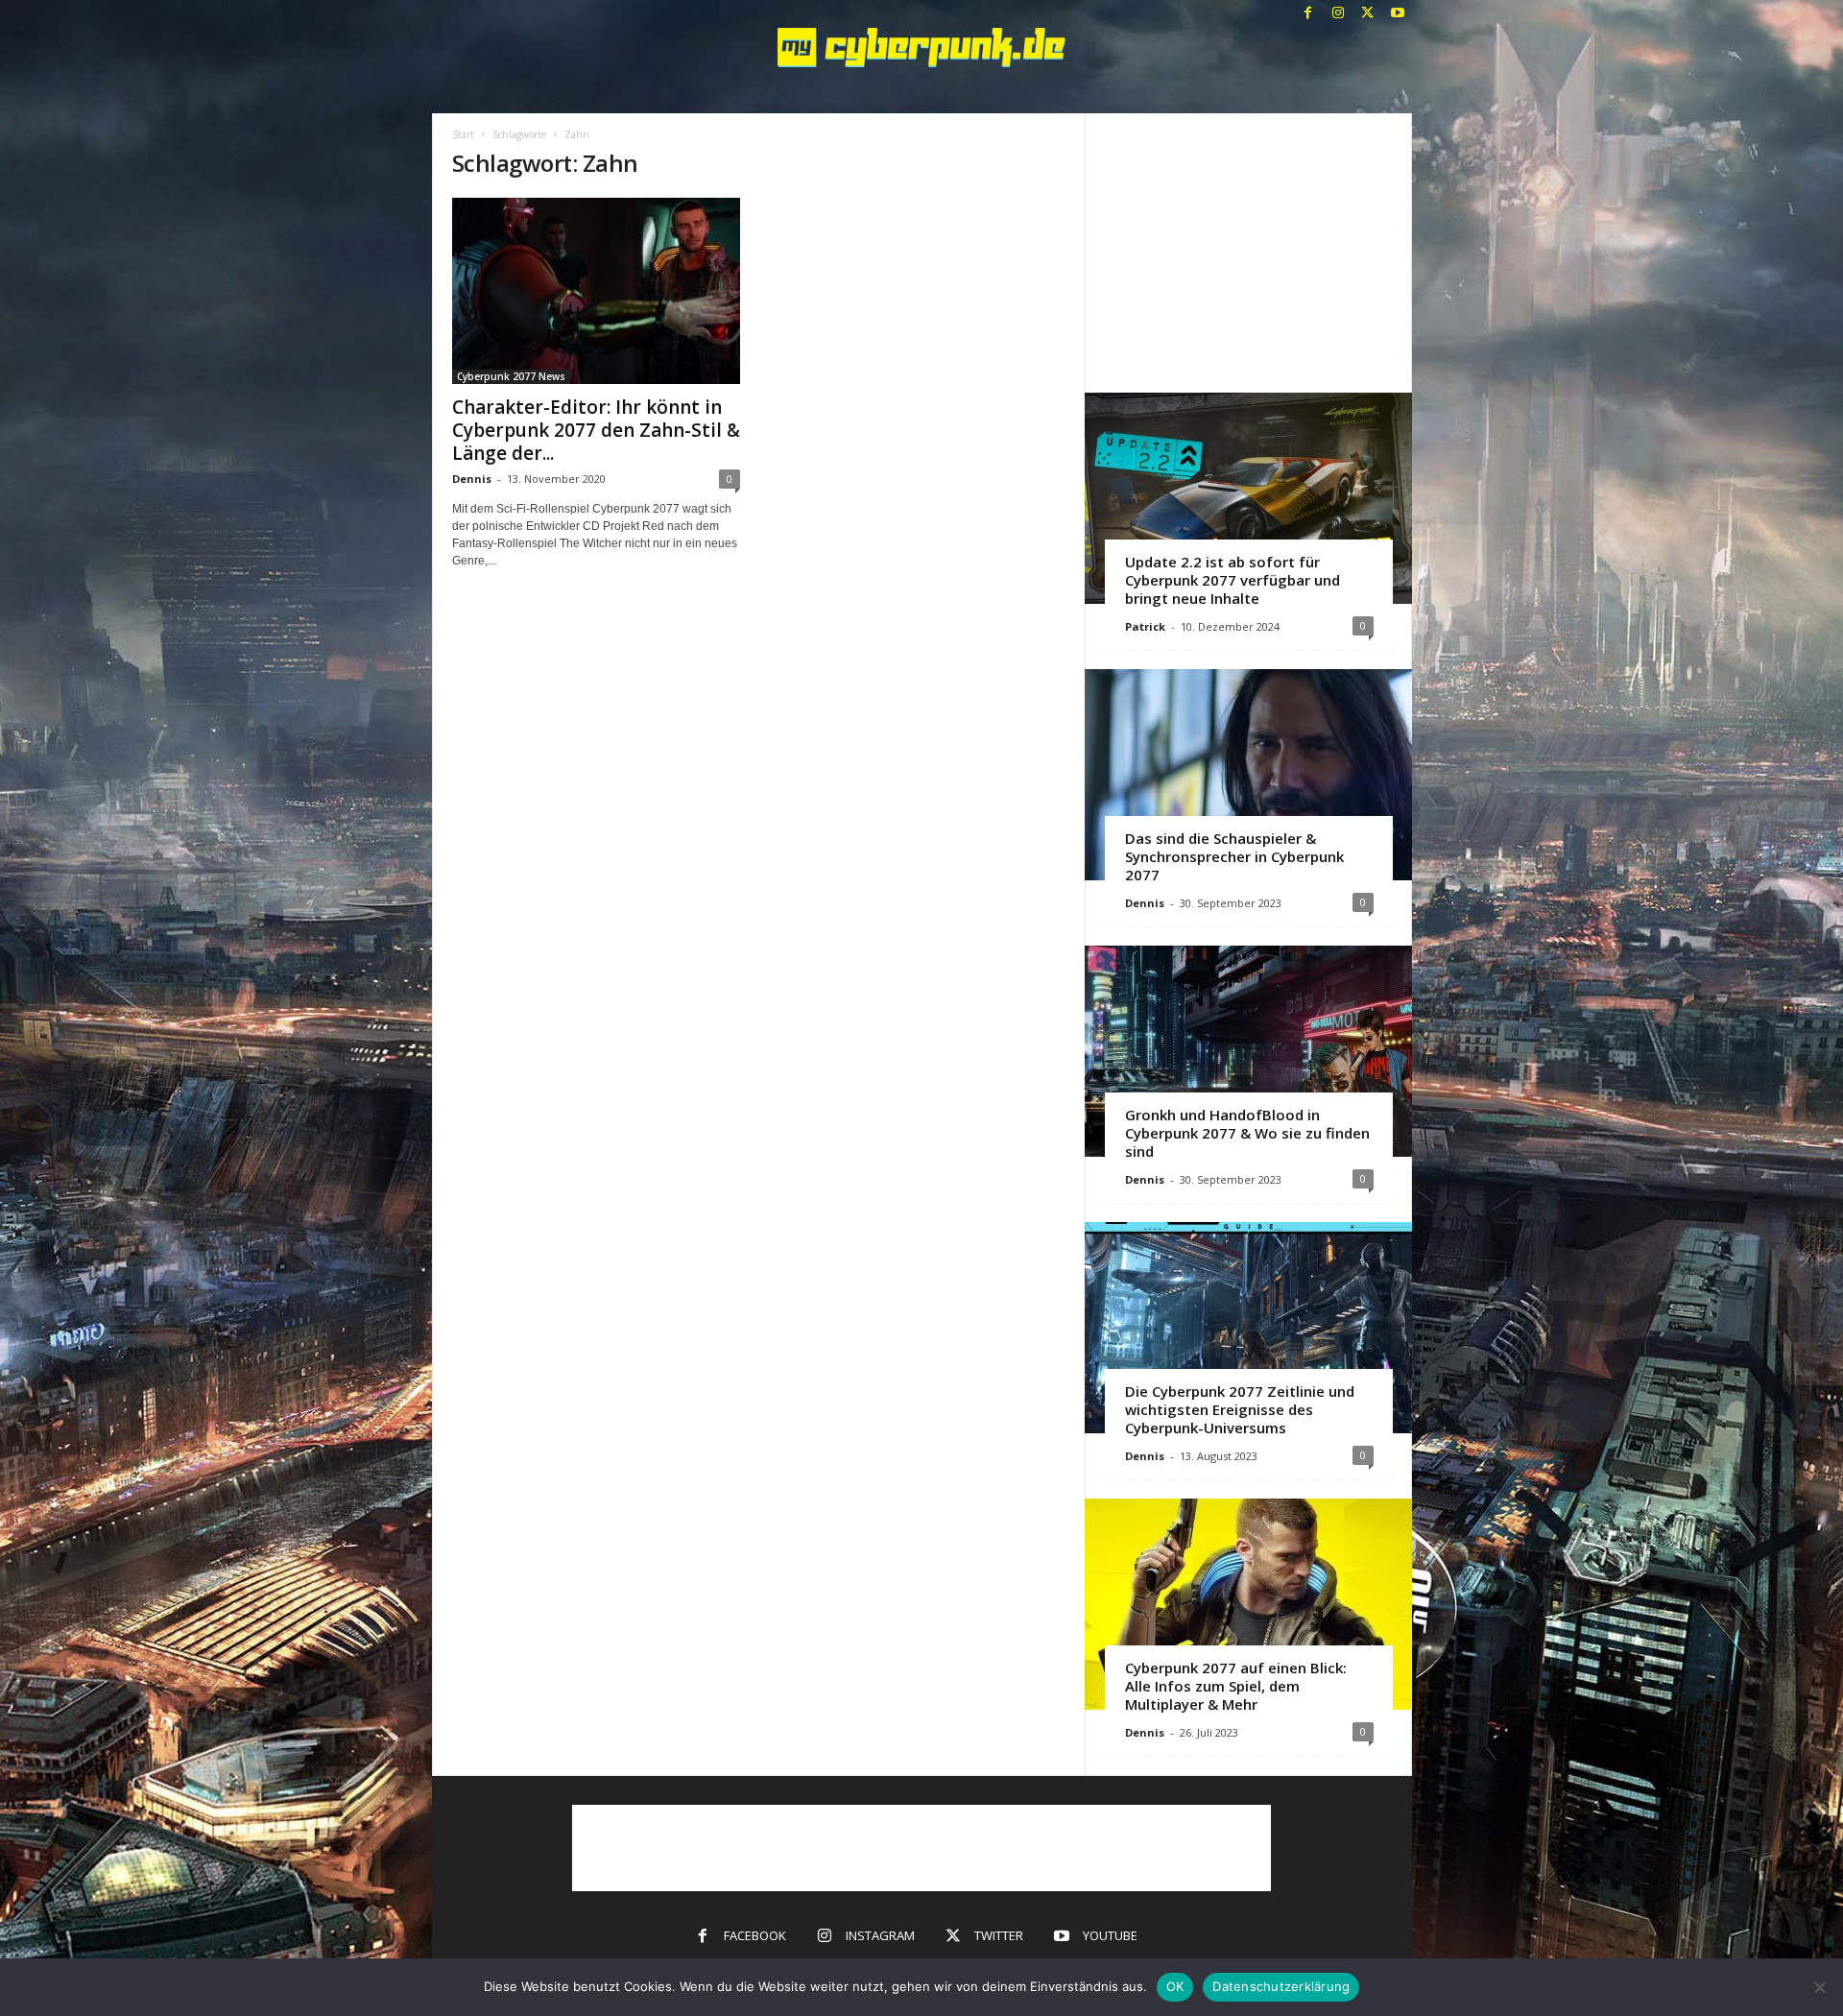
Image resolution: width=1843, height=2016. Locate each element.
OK (1175, 1986)
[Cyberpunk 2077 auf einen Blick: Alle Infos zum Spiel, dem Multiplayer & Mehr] (1248, 1604)
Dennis (472, 479)
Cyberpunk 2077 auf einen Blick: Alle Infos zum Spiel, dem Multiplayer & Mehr (1236, 1686)
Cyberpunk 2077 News (511, 376)
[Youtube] (1398, 14)
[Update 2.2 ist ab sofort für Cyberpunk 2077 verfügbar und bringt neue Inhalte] (1248, 498)
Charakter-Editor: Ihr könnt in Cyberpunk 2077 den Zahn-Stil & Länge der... (596, 430)
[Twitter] (1368, 14)
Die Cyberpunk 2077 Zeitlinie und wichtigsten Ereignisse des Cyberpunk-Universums (1240, 1409)
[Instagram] (1338, 14)
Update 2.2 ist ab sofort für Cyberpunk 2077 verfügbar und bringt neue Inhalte (1233, 580)
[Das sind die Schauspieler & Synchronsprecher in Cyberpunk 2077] (1248, 775)
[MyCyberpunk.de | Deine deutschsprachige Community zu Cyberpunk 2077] (922, 48)
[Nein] (1819, 1987)
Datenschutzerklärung (1281, 1986)
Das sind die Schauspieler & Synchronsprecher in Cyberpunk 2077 (1234, 856)
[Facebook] (1308, 14)
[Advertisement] (1248, 252)
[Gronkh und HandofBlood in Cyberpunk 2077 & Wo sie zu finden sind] (1248, 1051)
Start (463, 134)
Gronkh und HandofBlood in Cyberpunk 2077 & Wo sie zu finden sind (1247, 1133)
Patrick (1145, 626)
